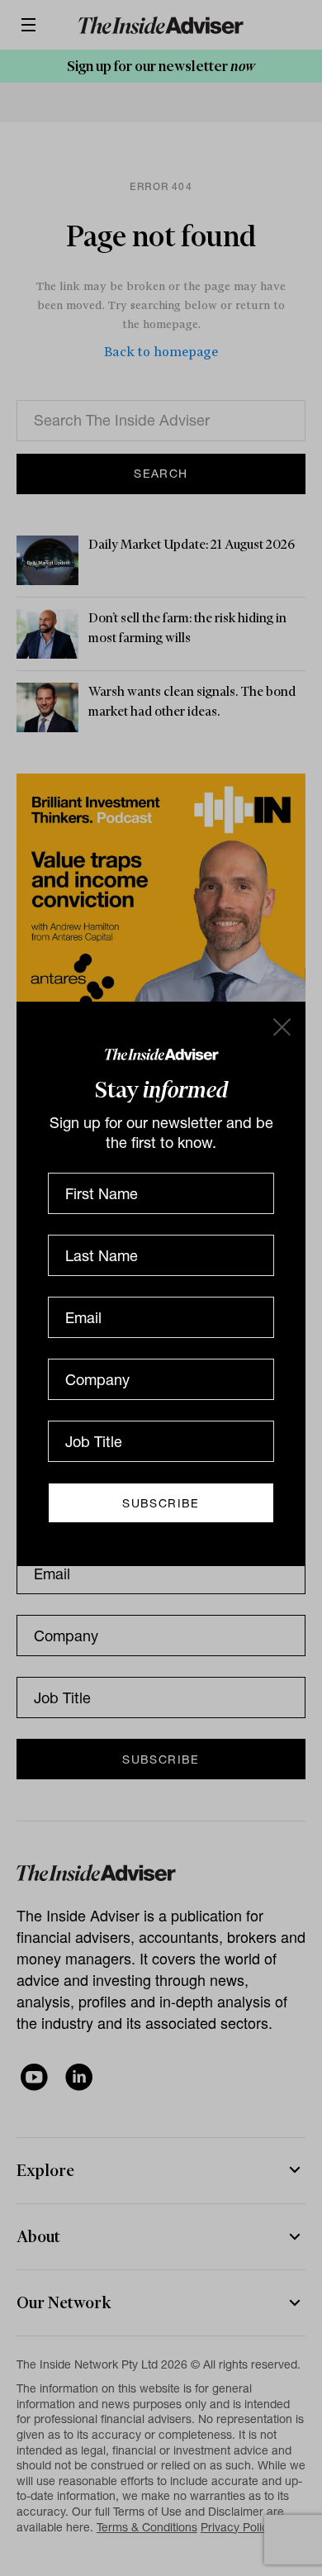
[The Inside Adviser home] (161, 1053)
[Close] (281, 1026)
